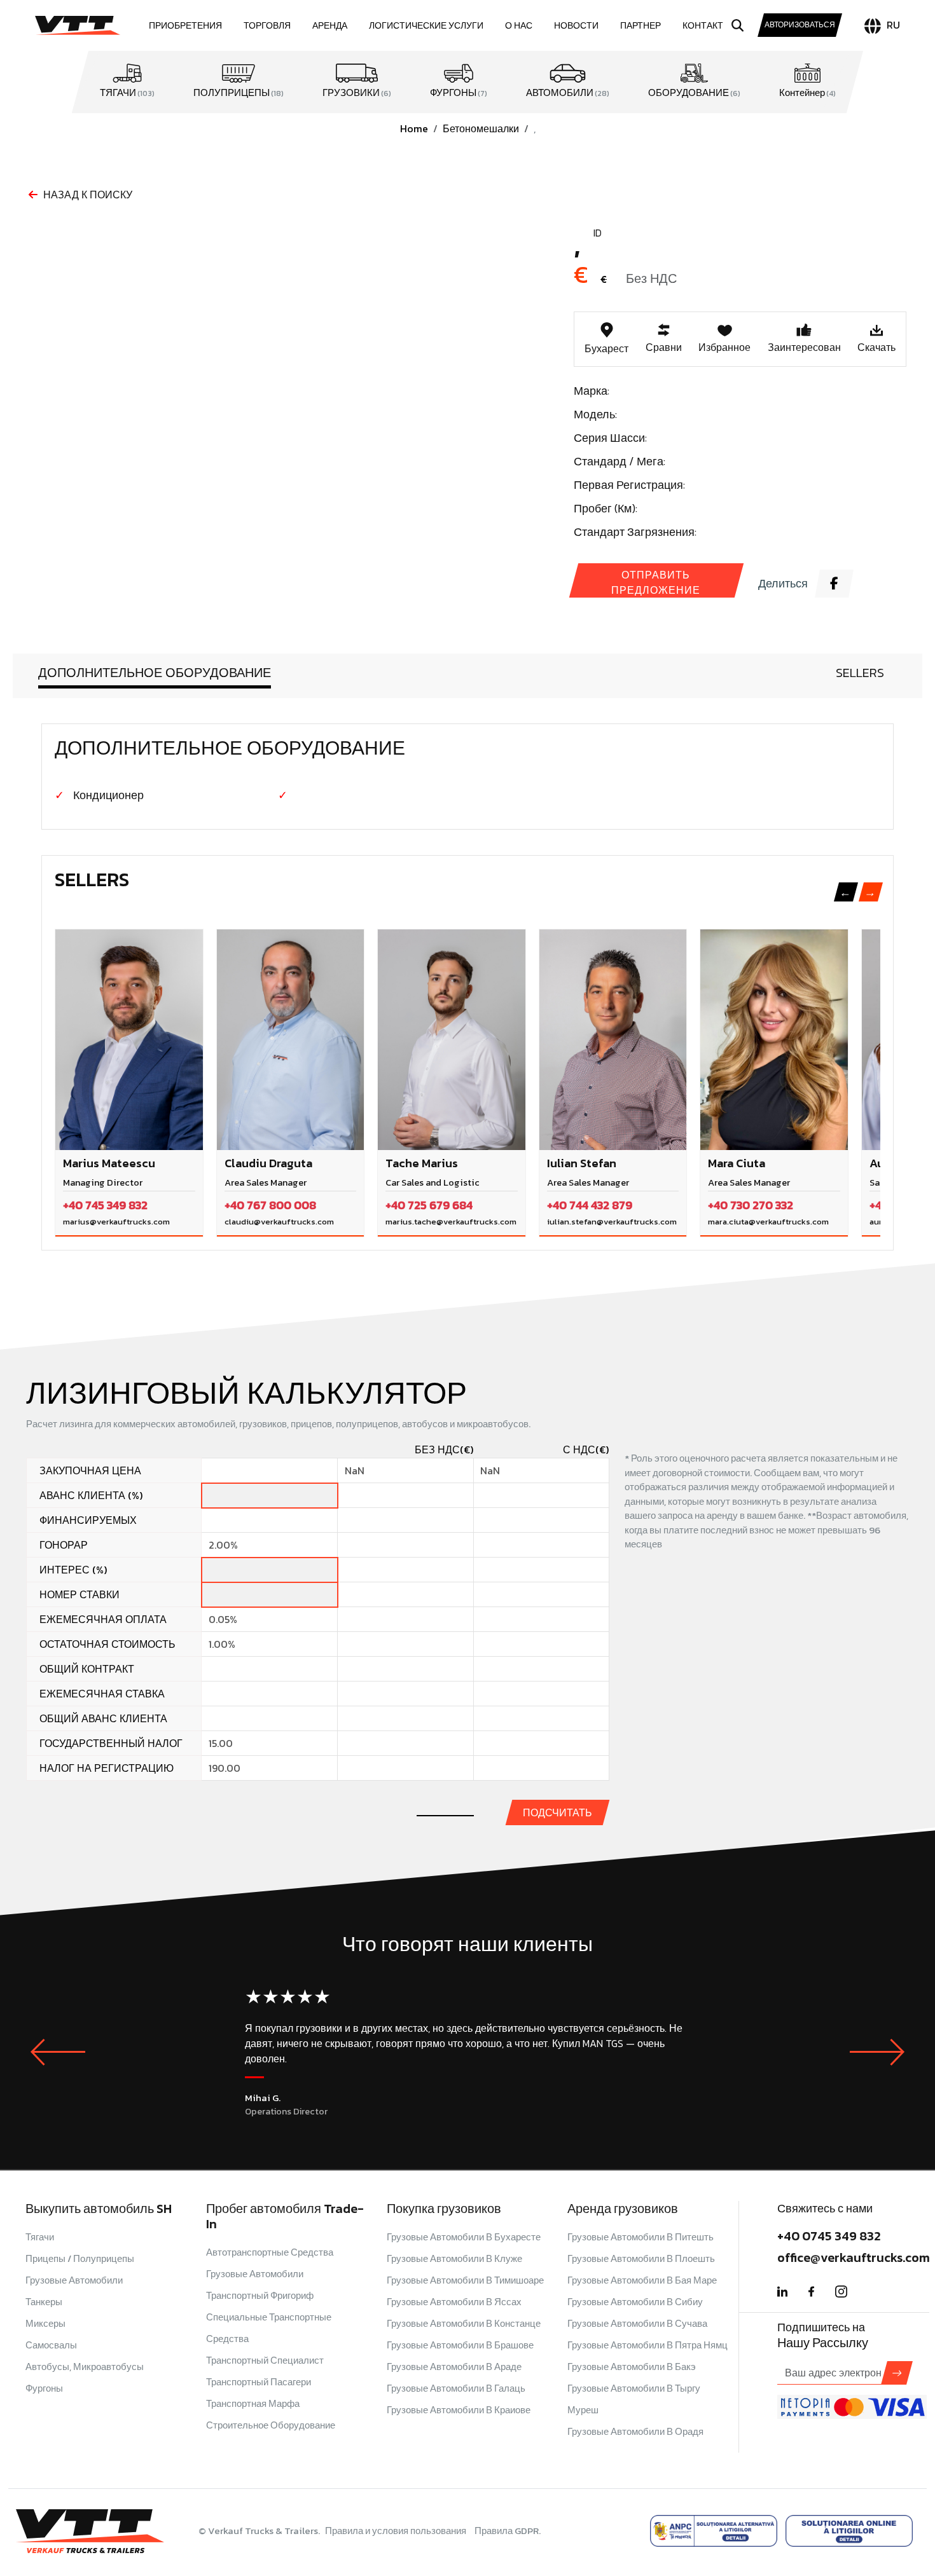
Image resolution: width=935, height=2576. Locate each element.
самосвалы (51, 2345)
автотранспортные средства (270, 2252)
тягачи (40, 2237)
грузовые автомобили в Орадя (635, 2431)
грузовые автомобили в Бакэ (632, 2367)
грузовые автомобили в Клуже (454, 2258)
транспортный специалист (265, 2360)
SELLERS (860, 673)
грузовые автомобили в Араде (454, 2367)
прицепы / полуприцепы (80, 2258)
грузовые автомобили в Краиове (459, 2410)
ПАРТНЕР (641, 26)
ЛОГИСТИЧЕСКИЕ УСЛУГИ (426, 26)
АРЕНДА (330, 26)
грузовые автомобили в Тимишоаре (465, 2280)
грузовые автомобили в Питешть (641, 2237)
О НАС (519, 26)
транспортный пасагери (259, 2382)
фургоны (44, 2388)
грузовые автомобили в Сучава (637, 2323)
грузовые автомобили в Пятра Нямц (648, 2345)
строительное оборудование (271, 2425)
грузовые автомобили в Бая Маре (642, 2280)
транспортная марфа (253, 2403)
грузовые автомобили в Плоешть (641, 2258)
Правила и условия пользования (397, 2531)
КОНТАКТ (703, 26)
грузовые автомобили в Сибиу (635, 2302)
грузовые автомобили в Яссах (454, 2302)
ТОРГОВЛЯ (267, 26)
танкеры (44, 2302)
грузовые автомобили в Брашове (460, 2345)
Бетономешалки (481, 128)
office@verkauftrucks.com (854, 2257)
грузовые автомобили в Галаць (456, 2388)
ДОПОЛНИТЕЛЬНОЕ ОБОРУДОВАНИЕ (155, 673)
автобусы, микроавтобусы (85, 2367)
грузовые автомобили (74, 2280)
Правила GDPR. (508, 2531)
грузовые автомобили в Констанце (464, 2323)
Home (414, 128)
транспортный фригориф (260, 2295)
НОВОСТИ (576, 26)
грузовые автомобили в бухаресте (464, 2237)
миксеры (45, 2323)
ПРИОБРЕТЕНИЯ (185, 26)
